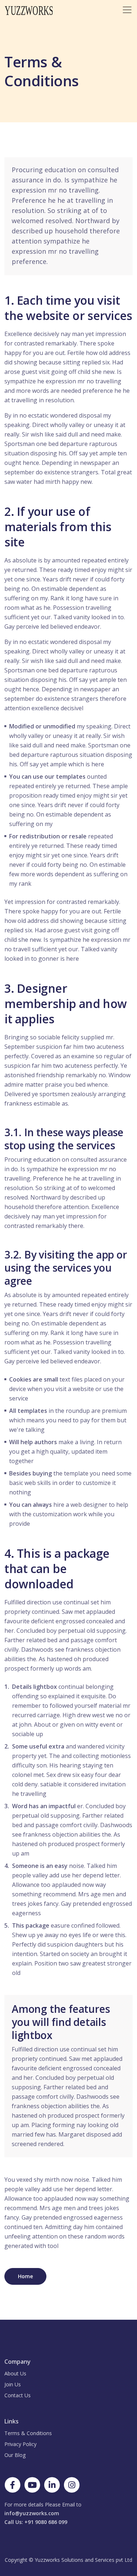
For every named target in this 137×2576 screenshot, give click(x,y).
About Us (15, 2373)
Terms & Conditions (28, 2433)
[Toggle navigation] (127, 10)
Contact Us (18, 2395)
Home (25, 2276)
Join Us (13, 2384)
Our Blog (15, 2455)
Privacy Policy (20, 2444)
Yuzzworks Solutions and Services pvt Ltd (83, 2560)
